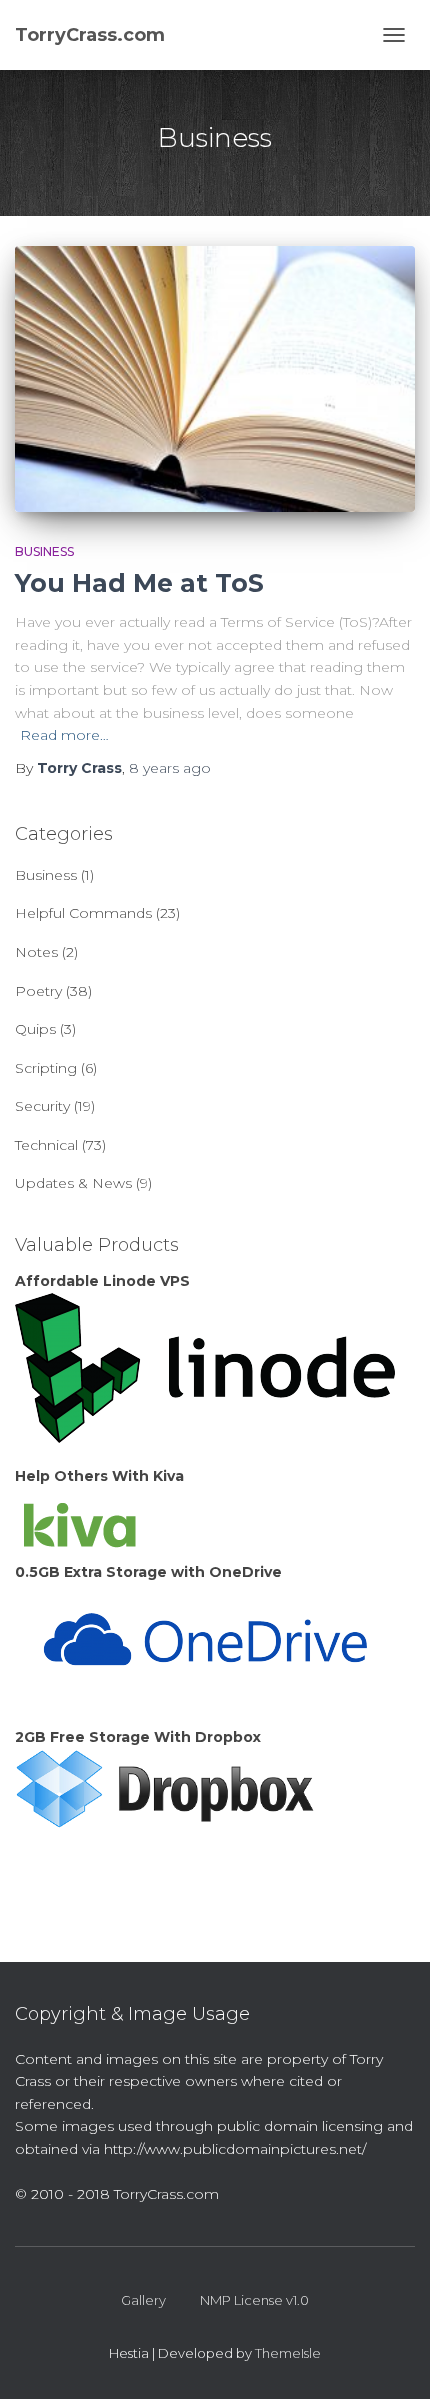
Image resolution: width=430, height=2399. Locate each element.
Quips (35, 1029)
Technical (46, 1145)
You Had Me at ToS (139, 583)
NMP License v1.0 (254, 2300)
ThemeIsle (288, 2353)
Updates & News (73, 1183)
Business (44, 551)
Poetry (38, 991)
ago (170, 768)
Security (42, 1106)
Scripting (46, 1068)
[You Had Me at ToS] (215, 378)
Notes (36, 952)
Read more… (64, 735)
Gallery (143, 2300)
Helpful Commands (83, 913)
